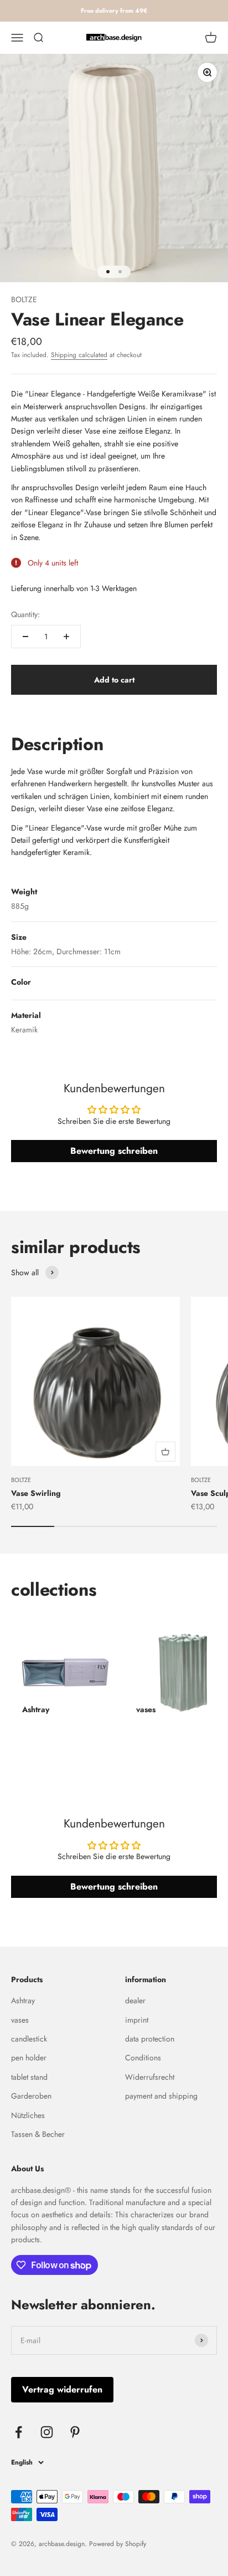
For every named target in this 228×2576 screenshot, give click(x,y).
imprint (137, 2020)
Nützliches (28, 2115)
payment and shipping (161, 2096)
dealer (135, 2000)
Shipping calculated (79, 355)
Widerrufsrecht (150, 2077)
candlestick (29, 2039)
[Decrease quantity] (25, 637)
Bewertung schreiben (114, 1151)
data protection (150, 2039)
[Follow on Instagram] (47, 2432)
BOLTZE (24, 299)
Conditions (143, 2058)
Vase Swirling (36, 1493)
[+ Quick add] (165, 1452)
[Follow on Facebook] (19, 2432)
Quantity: (25, 614)
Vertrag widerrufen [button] (62, 2389)
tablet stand (29, 2077)
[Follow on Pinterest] (75, 2432)
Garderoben (31, 2096)
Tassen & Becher (38, 2134)
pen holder (29, 2058)
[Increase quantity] (66, 637)
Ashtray (23, 2000)
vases (20, 2020)
